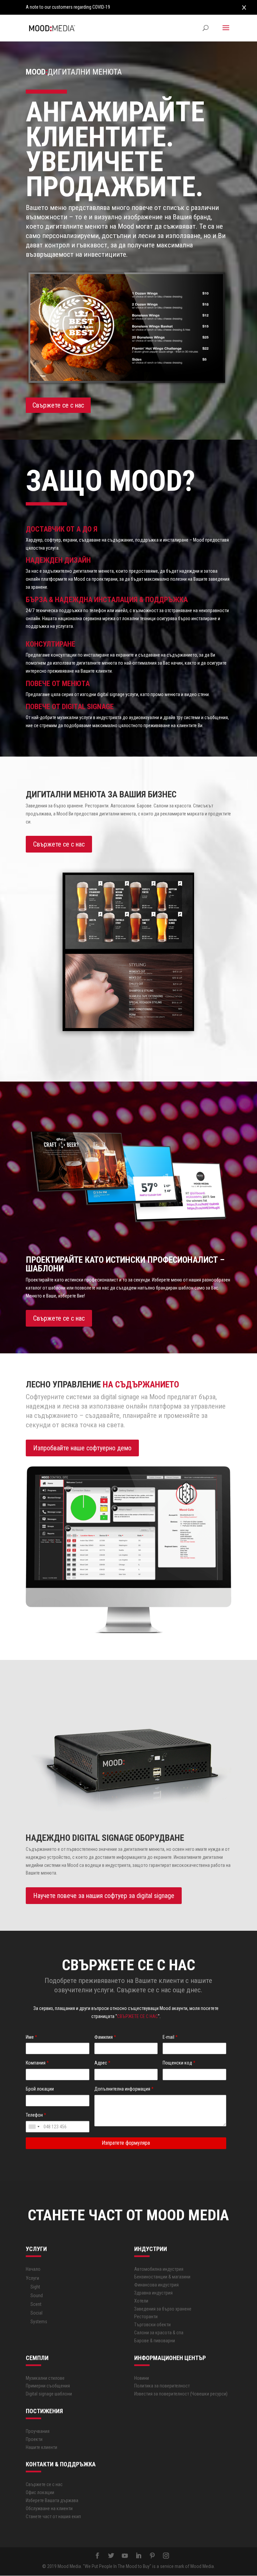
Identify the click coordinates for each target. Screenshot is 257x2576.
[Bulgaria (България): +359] (34, 2127)
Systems (39, 2322)
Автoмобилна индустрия (159, 2269)
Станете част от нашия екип (53, 2516)
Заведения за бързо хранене (163, 2309)
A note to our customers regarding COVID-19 (68, 7)
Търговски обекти (152, 2325)
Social (36, 2313)
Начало (33, 2269)
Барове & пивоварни (155, 2341)
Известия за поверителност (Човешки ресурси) (181, 2394)
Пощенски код (179, 2063)
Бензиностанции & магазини (162, 2277)
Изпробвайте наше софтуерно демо (82, 1448)
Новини (142, 2378)
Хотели (141, 2301)
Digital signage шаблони (49, 2394)
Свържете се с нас (58, 405)
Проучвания (38, 2431)
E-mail (170, 2037)
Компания (37, 2063)
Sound (37, 2295)
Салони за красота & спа (159, 2333)
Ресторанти (146, 2317)
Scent (36, 2304)
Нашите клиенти (41, 2447)
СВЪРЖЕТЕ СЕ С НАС (138, 2016)
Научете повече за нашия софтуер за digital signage (104, 1896)
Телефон (36, 2115)
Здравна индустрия (153, 2293)
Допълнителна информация (124, 2089)
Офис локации (40, 2492)
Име (31, 2037)
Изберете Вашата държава (52, 2500)
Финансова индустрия (156, 2285)
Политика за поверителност (162, 2386)
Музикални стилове (45, 2378)
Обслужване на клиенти (49, 2508)
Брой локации (40, 2089)
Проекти (34, 2439)
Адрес (102, 2063)
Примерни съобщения (48, 2386)
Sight (35, 2287)
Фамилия (105, 2037)
